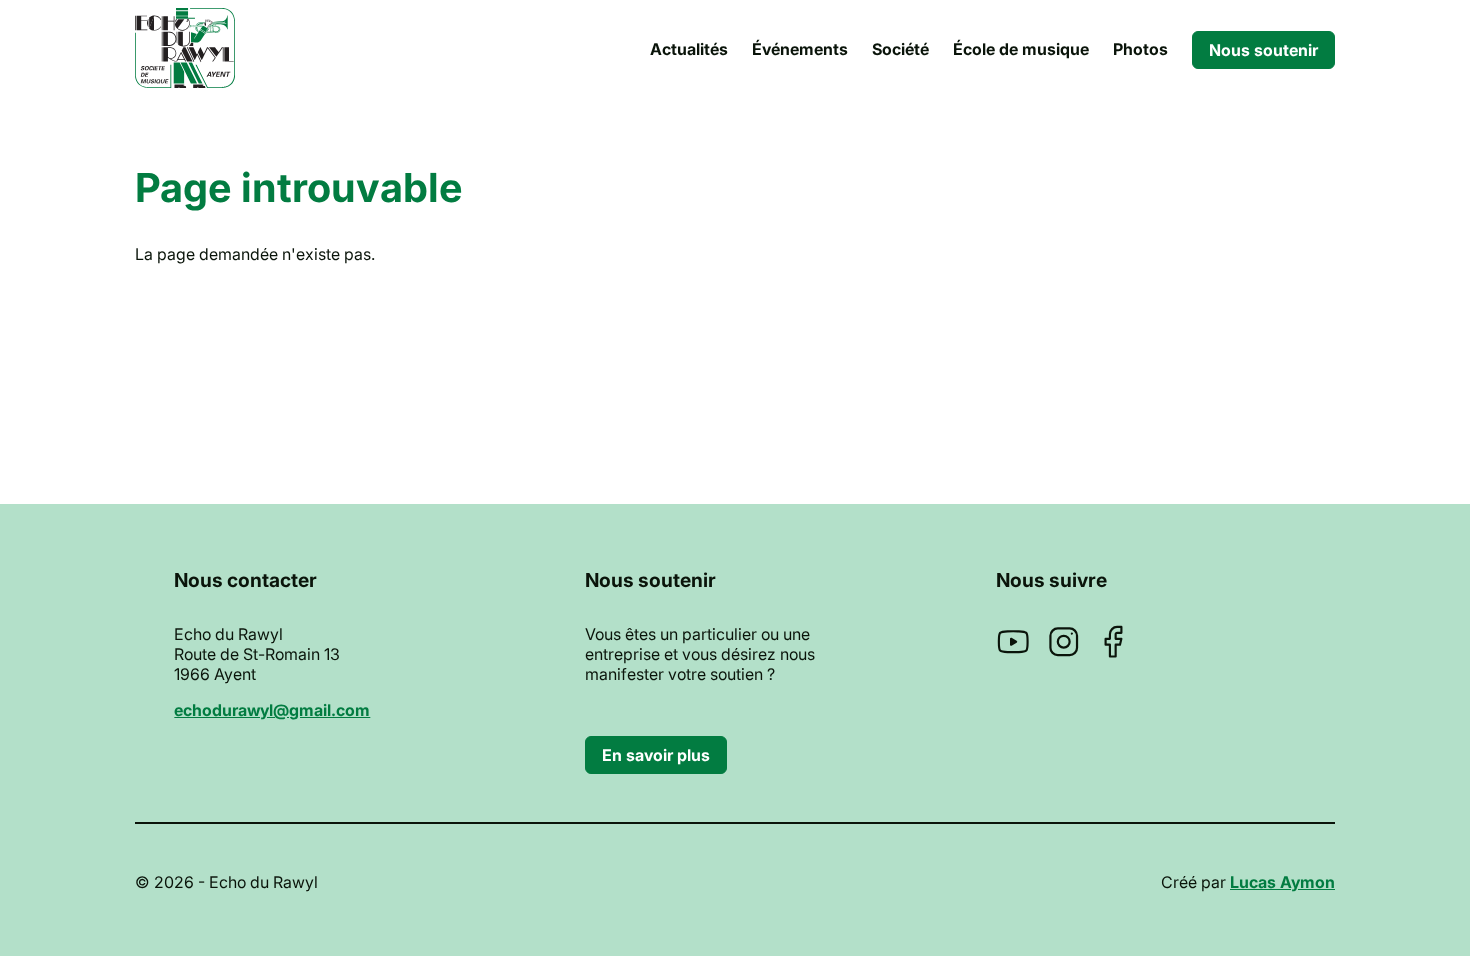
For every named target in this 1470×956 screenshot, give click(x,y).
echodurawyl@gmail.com (272, 710)
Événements (800, 49)
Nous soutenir (1263, 50)
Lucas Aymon (1282, 882)
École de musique (1021, 49)
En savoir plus (656, 755)
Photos (1140, 49)
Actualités (689, 49)
